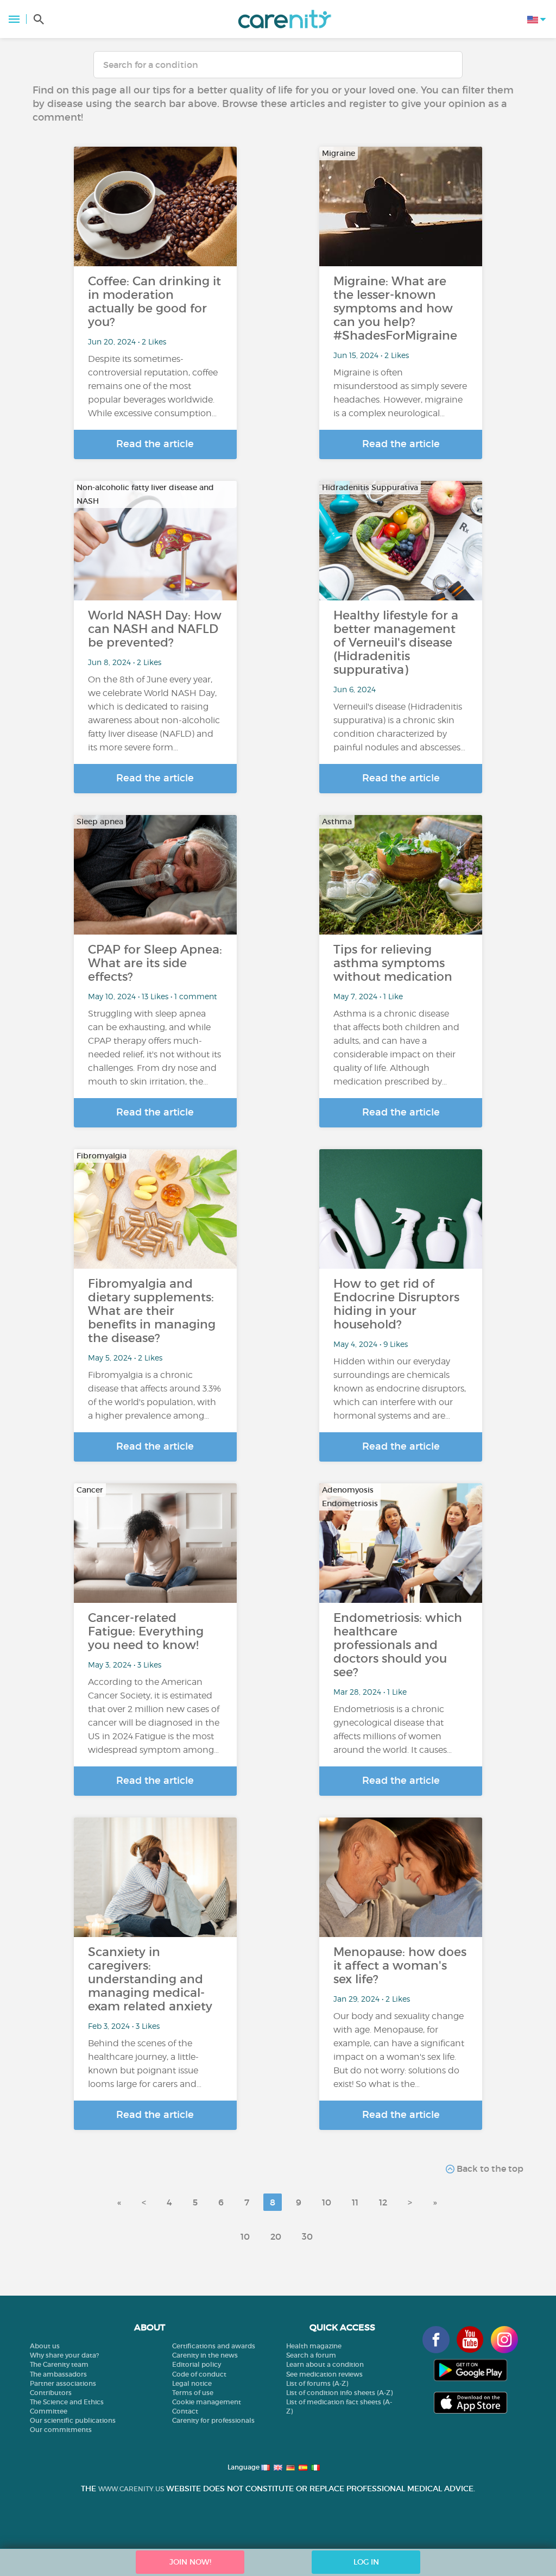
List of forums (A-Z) (317, 2383)
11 (355, 2202)
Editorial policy (197, 2364)
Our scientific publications (73, 2420)
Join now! (190, 2562)
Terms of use (193, 2393)
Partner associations (63, 2383)
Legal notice (192, 2383)
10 (327, 2202)
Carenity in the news (205, 2355)
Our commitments (61, 2430)
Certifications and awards (214, 2346)
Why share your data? (64, 2355)
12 (383, 2202)
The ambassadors (58, 2374)
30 (307, 2236)
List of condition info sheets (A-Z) (339, 2393)
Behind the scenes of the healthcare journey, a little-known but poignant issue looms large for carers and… (145, 2064)
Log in (366, 2562)
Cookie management (207, 2402)
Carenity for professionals (213, 2420)
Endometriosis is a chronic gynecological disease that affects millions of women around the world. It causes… (393, 1729)
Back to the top (489, 2168)
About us (45, 2346)
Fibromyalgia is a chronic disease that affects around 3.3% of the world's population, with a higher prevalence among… (154, 1395)
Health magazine (314, 2346)
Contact (185, 2411)
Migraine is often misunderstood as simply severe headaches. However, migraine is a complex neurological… (400, 393)
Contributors (51, 2393)
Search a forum (311, 2355)
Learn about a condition (325, 2364)
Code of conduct (199, 2374)
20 (276, 2236)
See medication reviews (324, 2374)
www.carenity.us (131, 2489)
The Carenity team (59, 2364)
